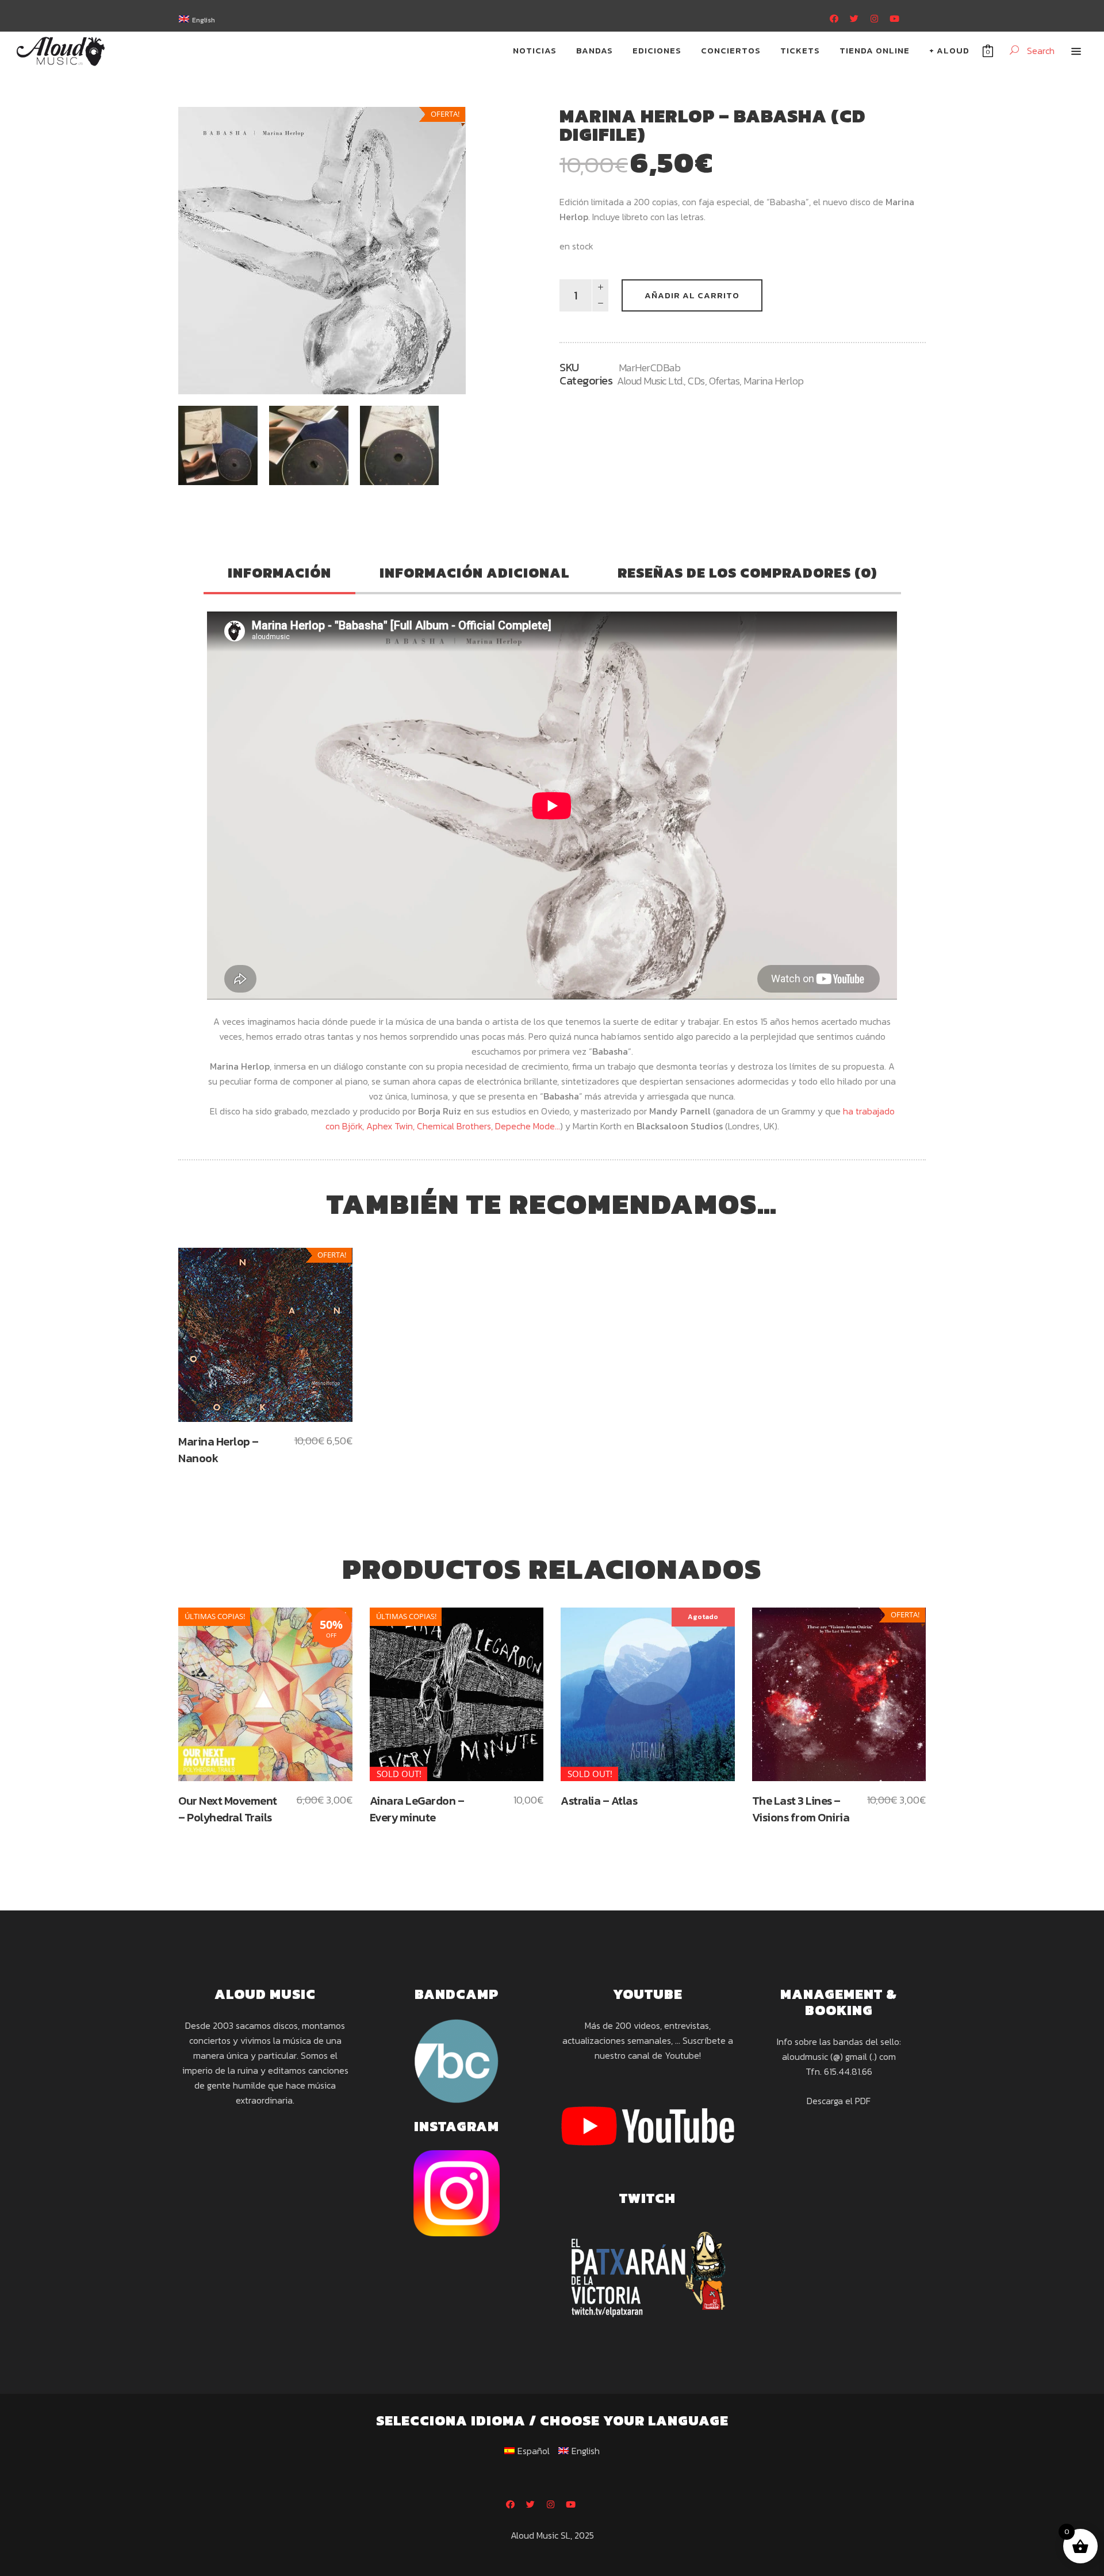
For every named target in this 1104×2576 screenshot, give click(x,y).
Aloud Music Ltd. (650, 381)
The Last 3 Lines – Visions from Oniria (801, 1809)
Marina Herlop (774, 381)
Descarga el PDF (839, 2101)
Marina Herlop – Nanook (218, 1450)
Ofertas (724, 381)
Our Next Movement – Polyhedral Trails (228, 1809)
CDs (696, 381)
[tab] (279, 574)
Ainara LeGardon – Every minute (417, 1809)
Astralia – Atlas (599, 1801)
